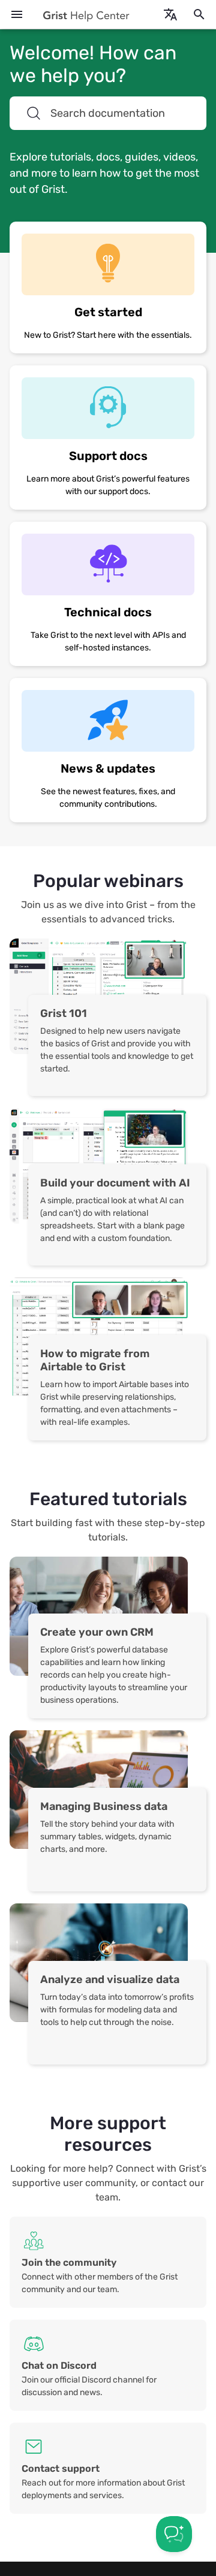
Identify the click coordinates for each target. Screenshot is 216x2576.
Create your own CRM (97, 1632)
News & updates (108, 768)
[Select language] (170, 14)
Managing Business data (104, 1806)
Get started (108, 312)
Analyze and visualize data (110, 1979)
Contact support (61, 2468)
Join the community (69, 2262)
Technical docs (108, 612)
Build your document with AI (115, 1183)
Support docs (108, 456)
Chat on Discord (59, 2365)
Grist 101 (64, 1013)
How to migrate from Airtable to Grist (95, 1360)
